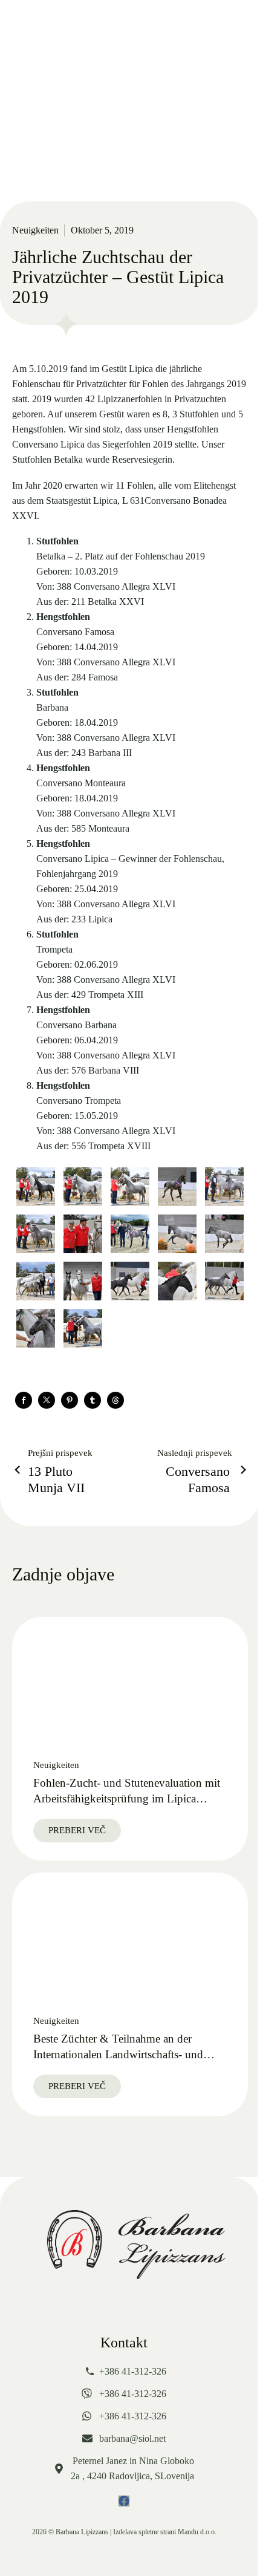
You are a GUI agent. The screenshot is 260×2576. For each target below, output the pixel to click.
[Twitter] (47, 1400)
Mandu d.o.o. (197, 2532)
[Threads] (115, 1400)
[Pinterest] (70, 1400)
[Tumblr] (93, 1400)
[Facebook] (24, 1400)
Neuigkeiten (35, 230)
